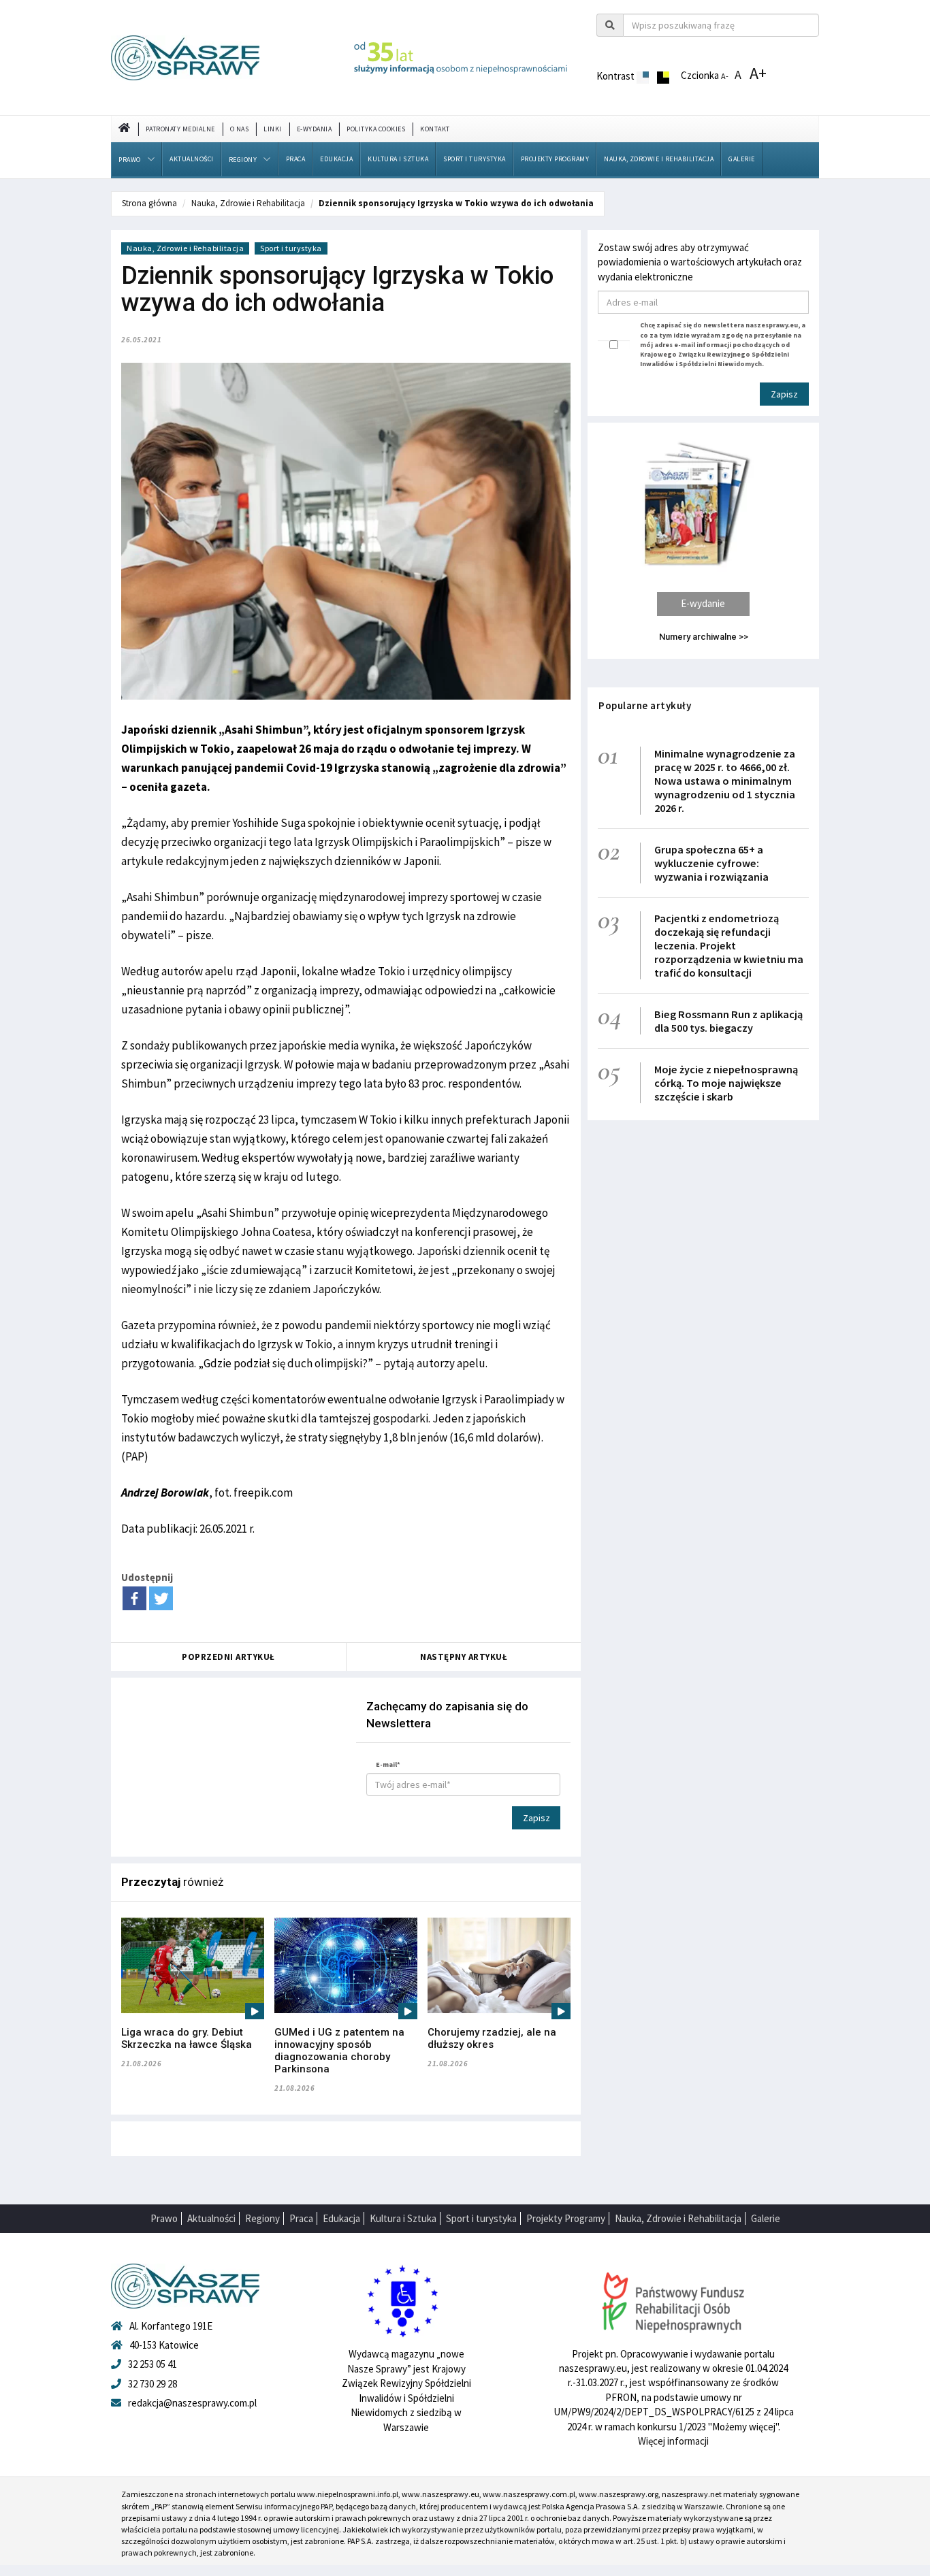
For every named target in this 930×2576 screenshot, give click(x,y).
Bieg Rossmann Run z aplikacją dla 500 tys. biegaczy (728, 1021)
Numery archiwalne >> (704, 637)
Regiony (243, 160)
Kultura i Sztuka (398, 159)
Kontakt (435, 129)
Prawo (130, 160)
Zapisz (536, 1818)
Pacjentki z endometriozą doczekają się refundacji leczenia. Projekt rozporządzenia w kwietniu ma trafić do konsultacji (729, 945)
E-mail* (388, 1764)
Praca (296, 159)
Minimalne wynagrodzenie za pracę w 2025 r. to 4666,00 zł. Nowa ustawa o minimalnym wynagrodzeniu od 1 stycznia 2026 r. (725, 781)
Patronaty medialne (180, 129)
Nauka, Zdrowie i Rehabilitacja (659, 159)
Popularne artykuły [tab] (645, 705)
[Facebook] (134, 1598)
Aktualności (192, 159)
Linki (273, 129)
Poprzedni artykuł (228, 1657)
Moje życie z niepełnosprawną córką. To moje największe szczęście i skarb (726, 1083)
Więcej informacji (673, 2441)
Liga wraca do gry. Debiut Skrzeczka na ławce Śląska (187, 2038)
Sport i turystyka (475, 159)
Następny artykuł (464, 1657)
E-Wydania (315, 129)
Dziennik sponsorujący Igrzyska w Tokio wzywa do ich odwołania (456, 203)
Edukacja (336, 159)
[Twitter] (161, 1598)
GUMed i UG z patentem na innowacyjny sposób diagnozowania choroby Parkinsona (339, 2051)
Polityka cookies (376, 129)
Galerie (742, 159)
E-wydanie (703, 603)
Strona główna (149, 203)
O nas (240, 129)
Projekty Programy (555, 159)
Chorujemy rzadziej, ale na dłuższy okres (492, 2038)
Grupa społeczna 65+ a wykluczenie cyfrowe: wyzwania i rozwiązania (711, 863)
